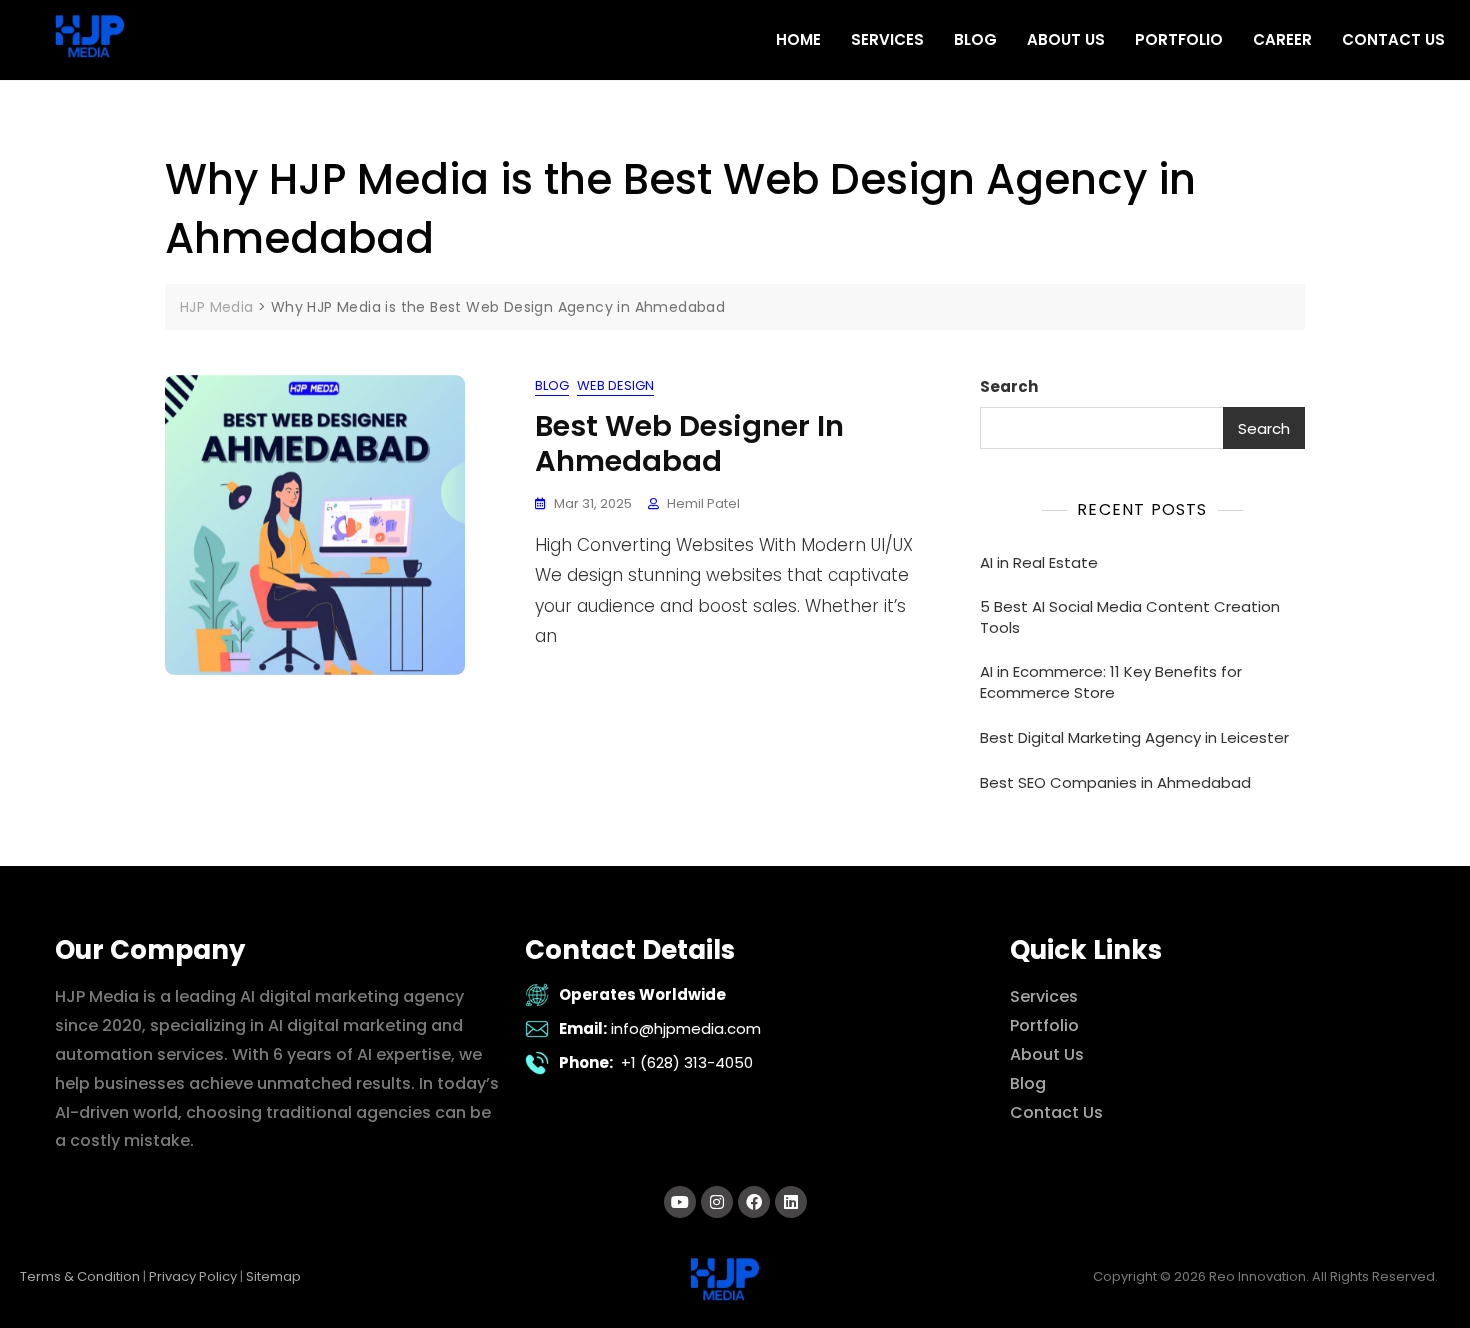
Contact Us (1056, 1112)
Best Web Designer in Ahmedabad (689, 443)
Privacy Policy (193, 1276)
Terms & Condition (80, 1276)
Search (1009, 386)
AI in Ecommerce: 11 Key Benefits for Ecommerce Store (1111, 682)
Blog (552, 385)
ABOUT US (1066, 39)
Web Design (615, 385)
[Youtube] (680, 1202)
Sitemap (273, 1276)
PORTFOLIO (1179, 39)
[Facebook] (754, 1202)
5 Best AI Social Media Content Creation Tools (1130, 617)
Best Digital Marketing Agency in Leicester (1134, 737)
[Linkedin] (791, 1202)
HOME (798, 39)
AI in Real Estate (1039, 562)
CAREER (1282, 39)
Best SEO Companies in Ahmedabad (1115, 782)
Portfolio (1044, 1025)
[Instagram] (717, 1202)
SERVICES (887, 39)
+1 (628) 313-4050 (687, 1062)
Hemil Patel (703, 503)
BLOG (975, 39)
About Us (1047, 1054)
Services (1044, 996)
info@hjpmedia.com (686, 1028)
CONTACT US (1393, 39)
